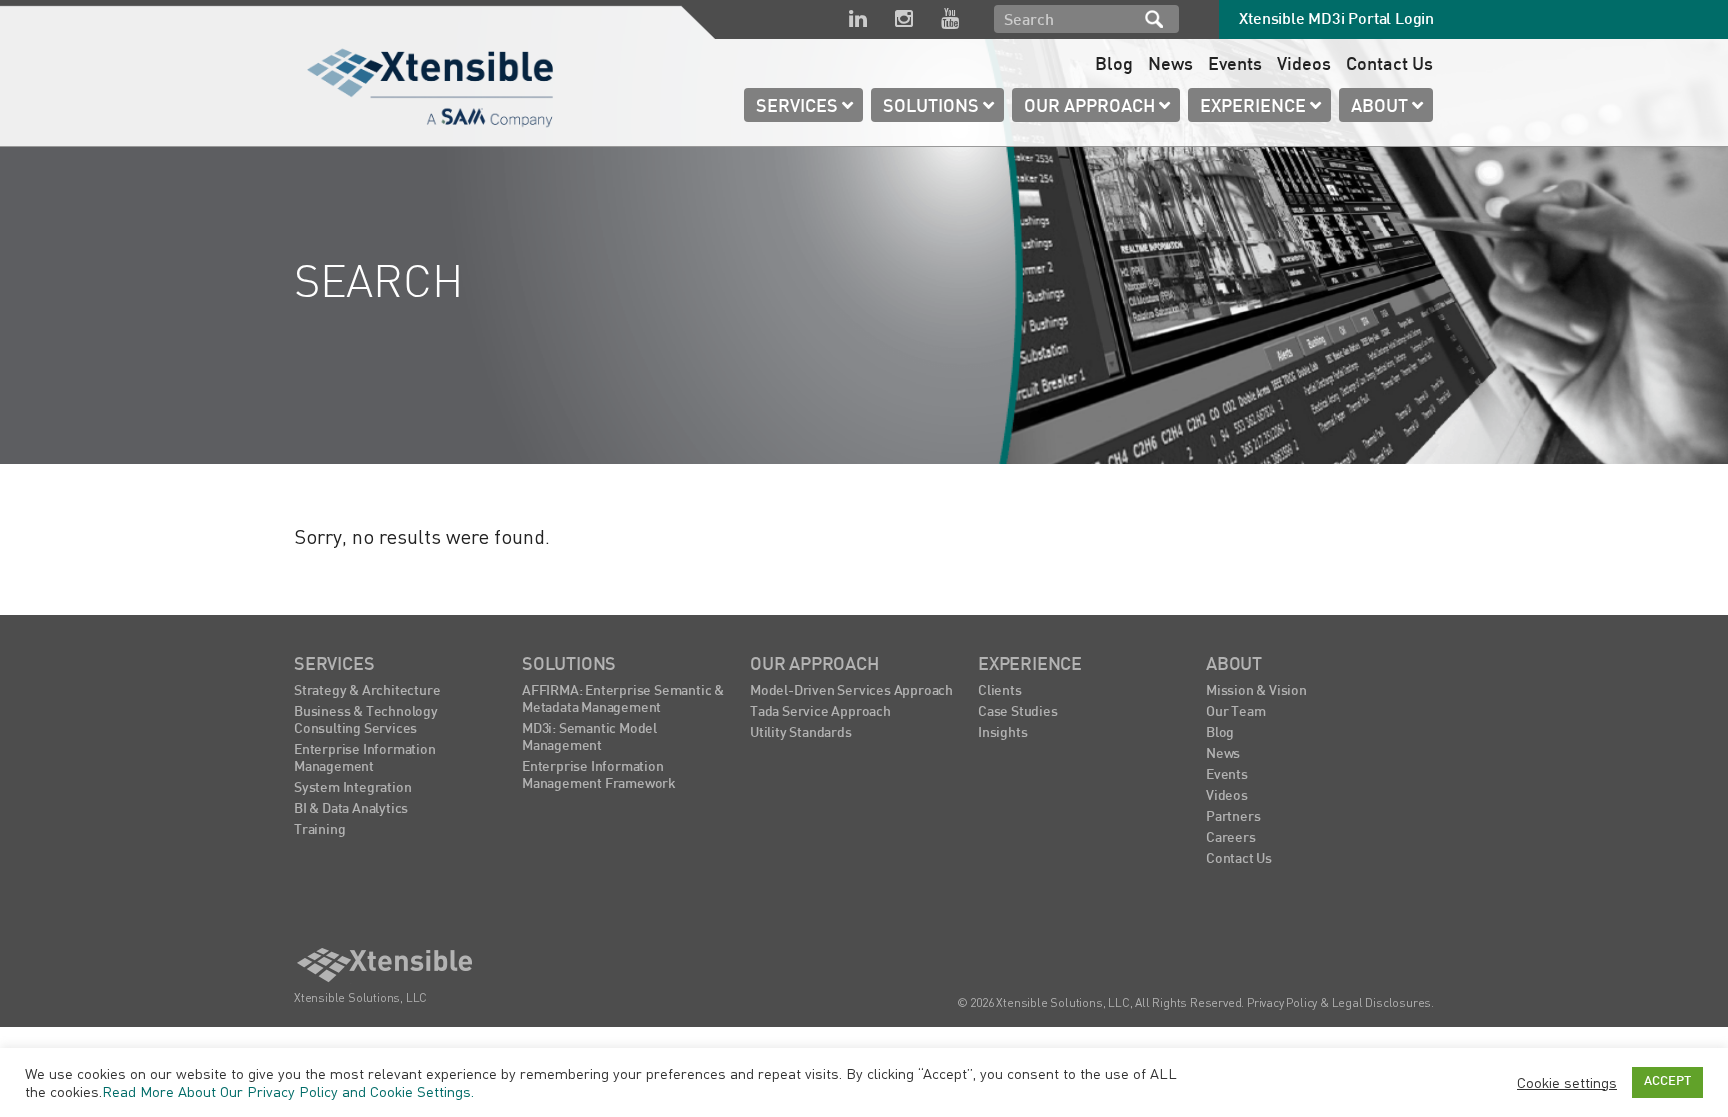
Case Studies (1018, 712)
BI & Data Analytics (351, 809)
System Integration (352, 788)
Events (1235, 65)
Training (319, 830)
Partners (1233, 817)
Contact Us (1389, 65)
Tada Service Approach (820, 712)
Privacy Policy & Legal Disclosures (1339, 1002)
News (1170, 65)
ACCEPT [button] (1667, 1082)
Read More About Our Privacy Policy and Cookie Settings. (288, 1091)
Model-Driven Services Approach (851, 691)
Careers (1231, 838)
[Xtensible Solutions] (432, 84)
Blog (1114, 65)
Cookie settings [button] (1567, 1082)
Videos (1304, 65)
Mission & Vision (1256, 691)
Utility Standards (801, 733)
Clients (1000, 691)
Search (1154, 19)
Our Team (1235, 712)
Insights (1002, 733)
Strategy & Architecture (367, 691)
